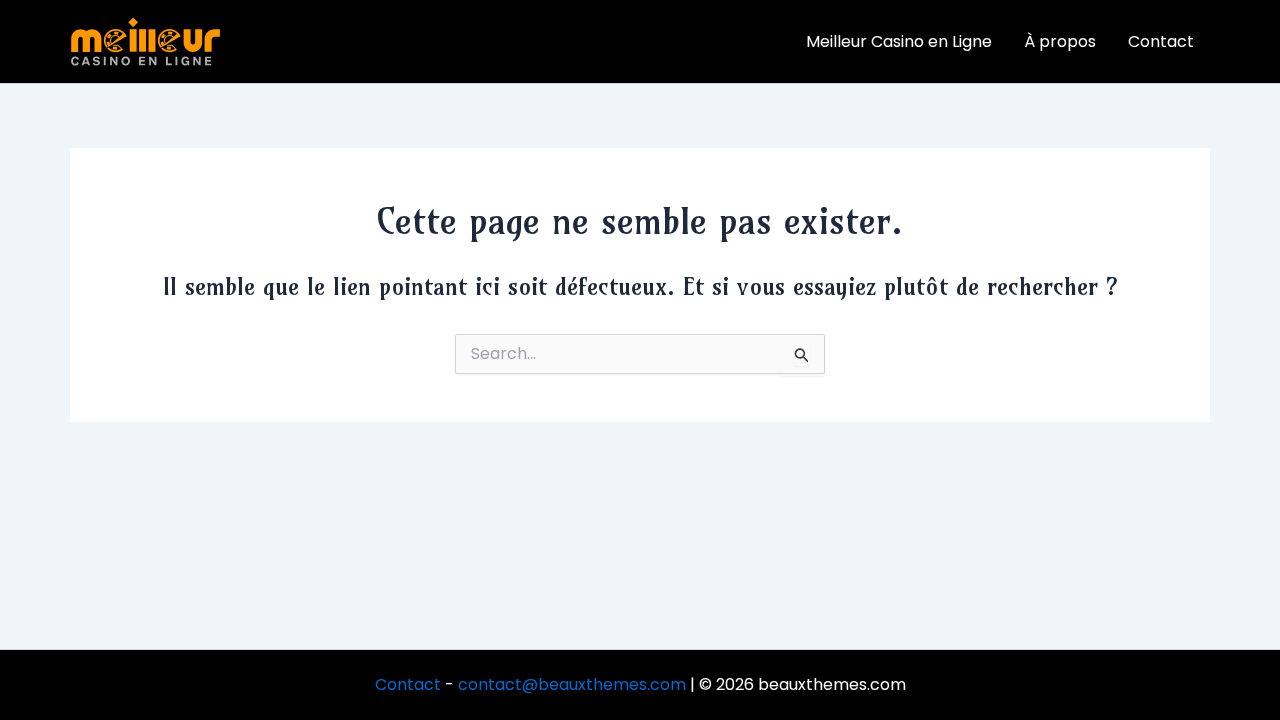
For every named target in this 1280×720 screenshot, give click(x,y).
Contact (408, 684)
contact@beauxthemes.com (572, 684)
